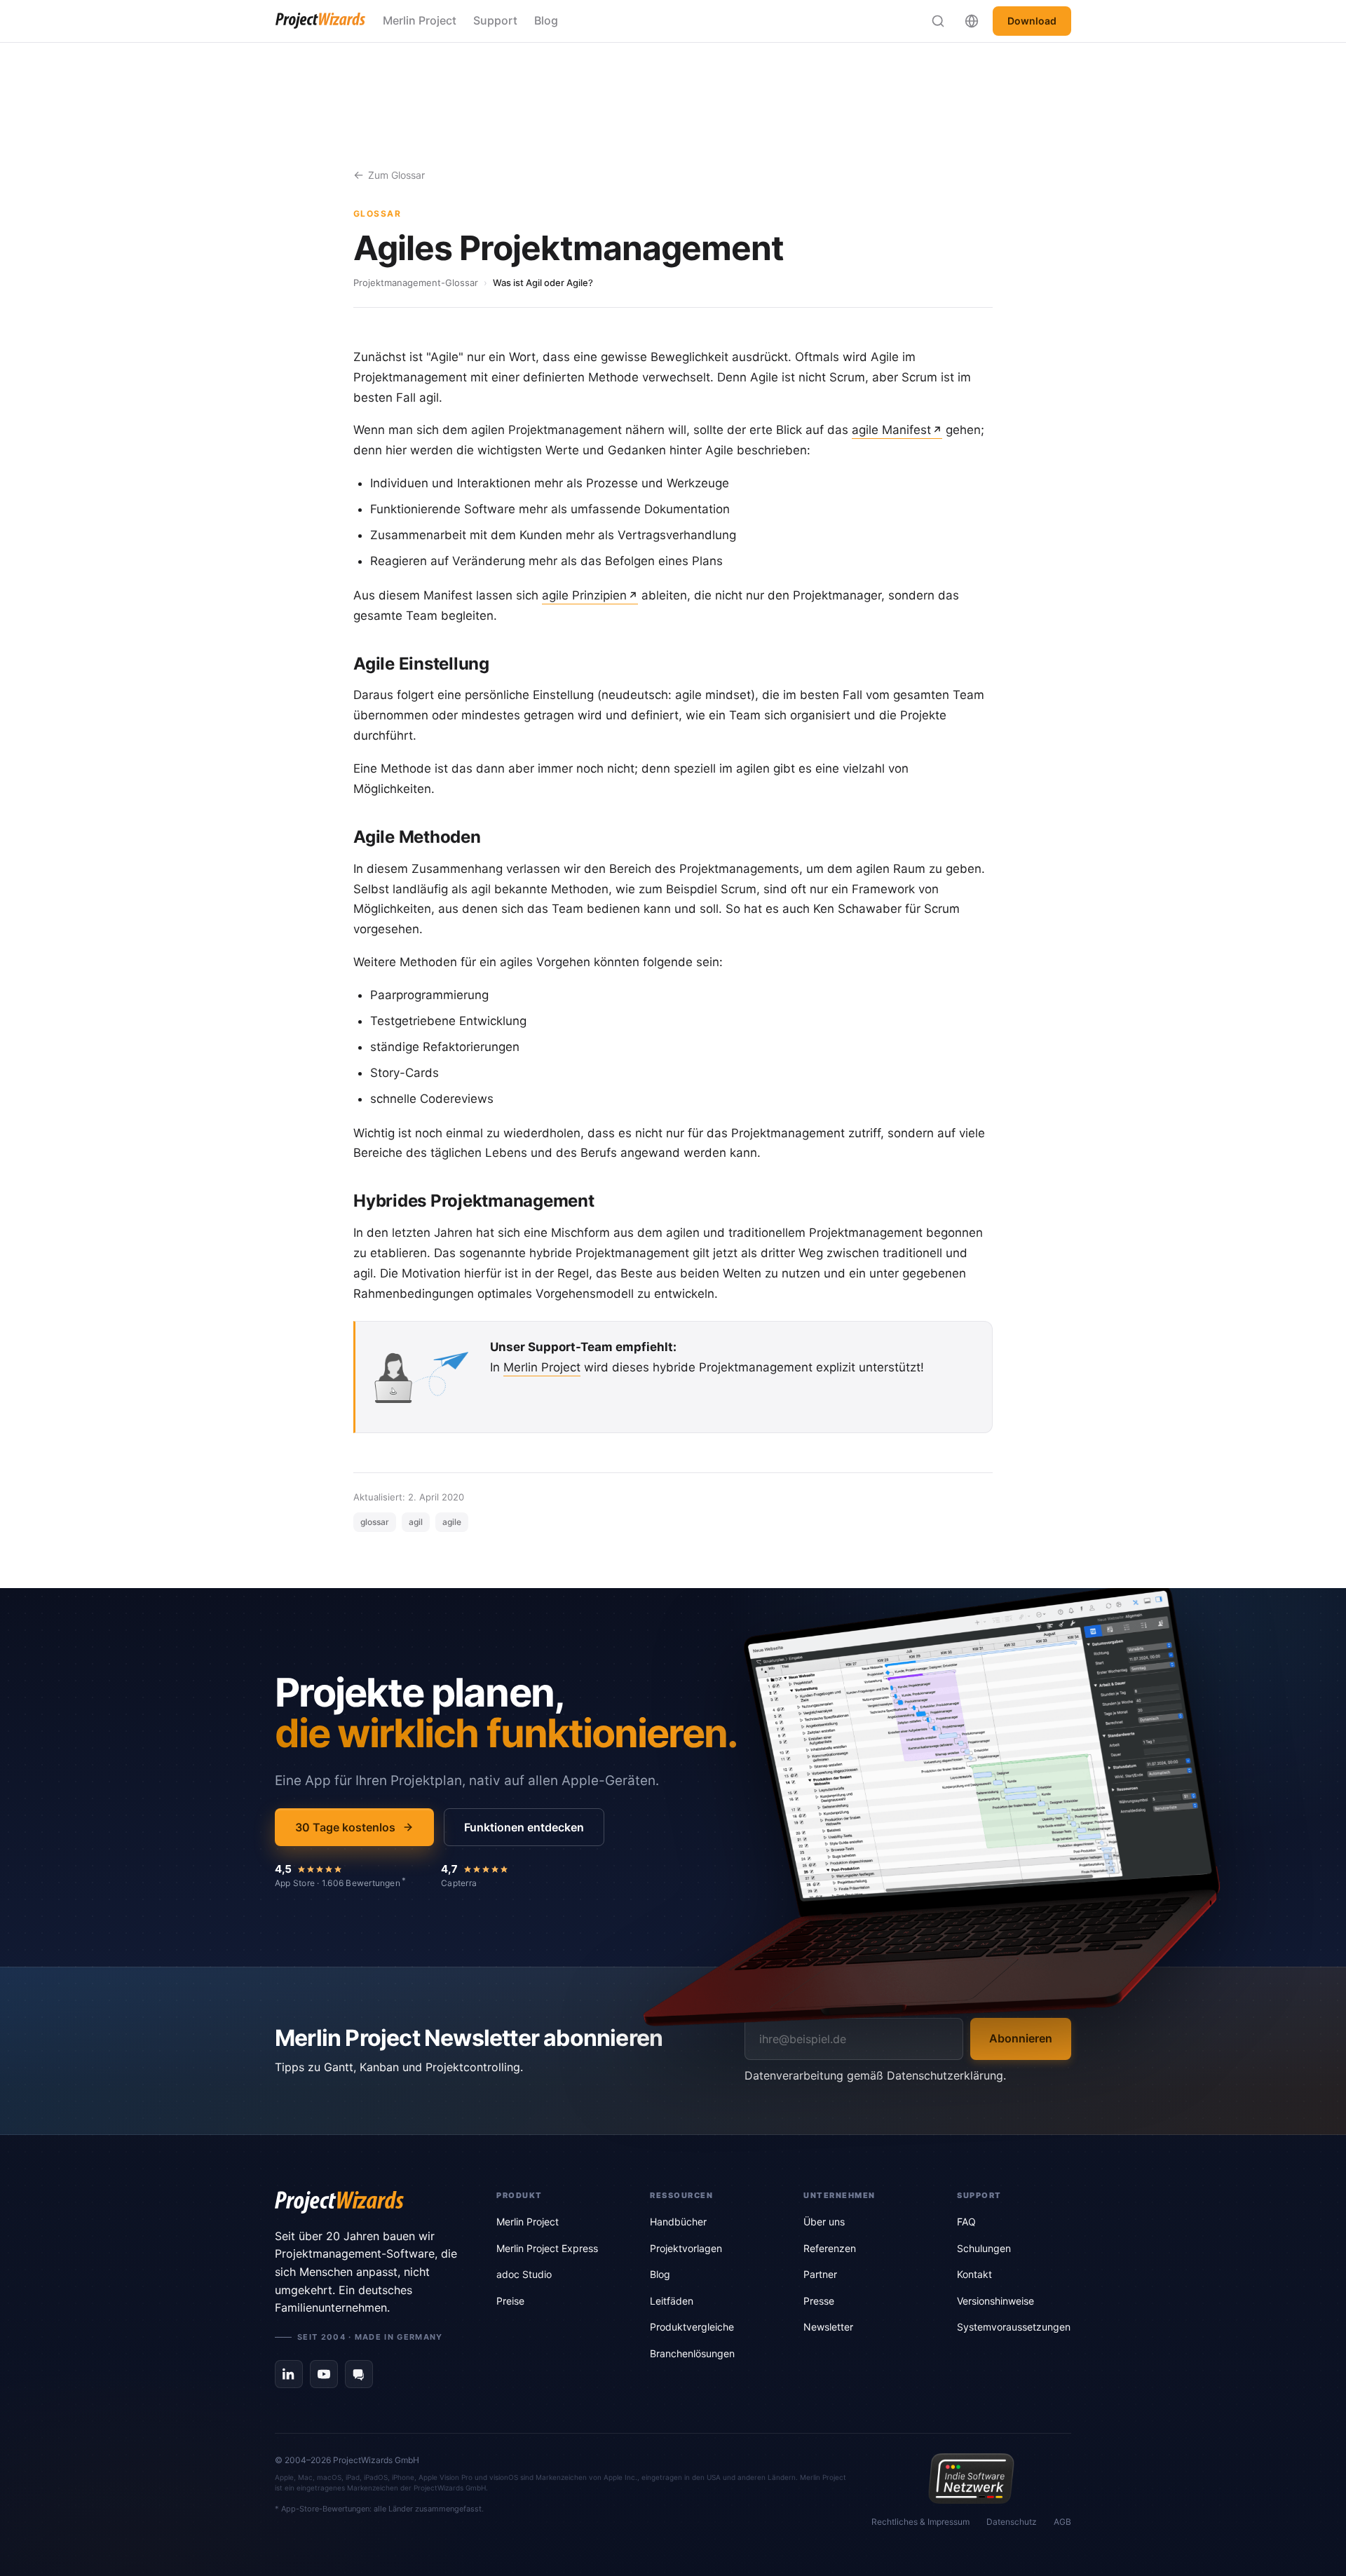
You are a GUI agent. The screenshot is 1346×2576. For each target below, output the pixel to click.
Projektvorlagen (686, 2248)
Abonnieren (1021, 2038)
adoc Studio (524, 2274)
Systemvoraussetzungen (1014, 2327)
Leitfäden (672, 2301)
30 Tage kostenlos (345, 1827)
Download (1032, 21)
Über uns (824, 2222)
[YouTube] (324, 2374)
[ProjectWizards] (366, 2202)
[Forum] (359, 2374)
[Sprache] (972, 21)
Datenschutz (1012, 2522)
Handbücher (678, 2222)
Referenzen (830, 2248)
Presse (819, 2301)
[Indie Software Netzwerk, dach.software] (971, 2479)
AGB (1062, 2522)
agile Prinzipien (584, 595)
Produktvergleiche (692, 2327)
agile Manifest (891, 430)
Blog (546, 20)
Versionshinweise (995, 2301)
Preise (510, 2301)
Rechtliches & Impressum (920, 2522)
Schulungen (984, 2248)
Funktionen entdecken (524, 1827)
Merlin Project (420, 20)
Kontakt (974, 2274)
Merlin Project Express (547, 2248)
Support (495, 20)
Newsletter (828, 2327)
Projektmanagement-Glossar (416, 283)
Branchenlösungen (692, 2353)
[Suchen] (938, 21)
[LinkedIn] (289, 2374)
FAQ (966, 2222)
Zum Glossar (396, 175)
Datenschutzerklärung (945, 2075)
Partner (820, 2274)
